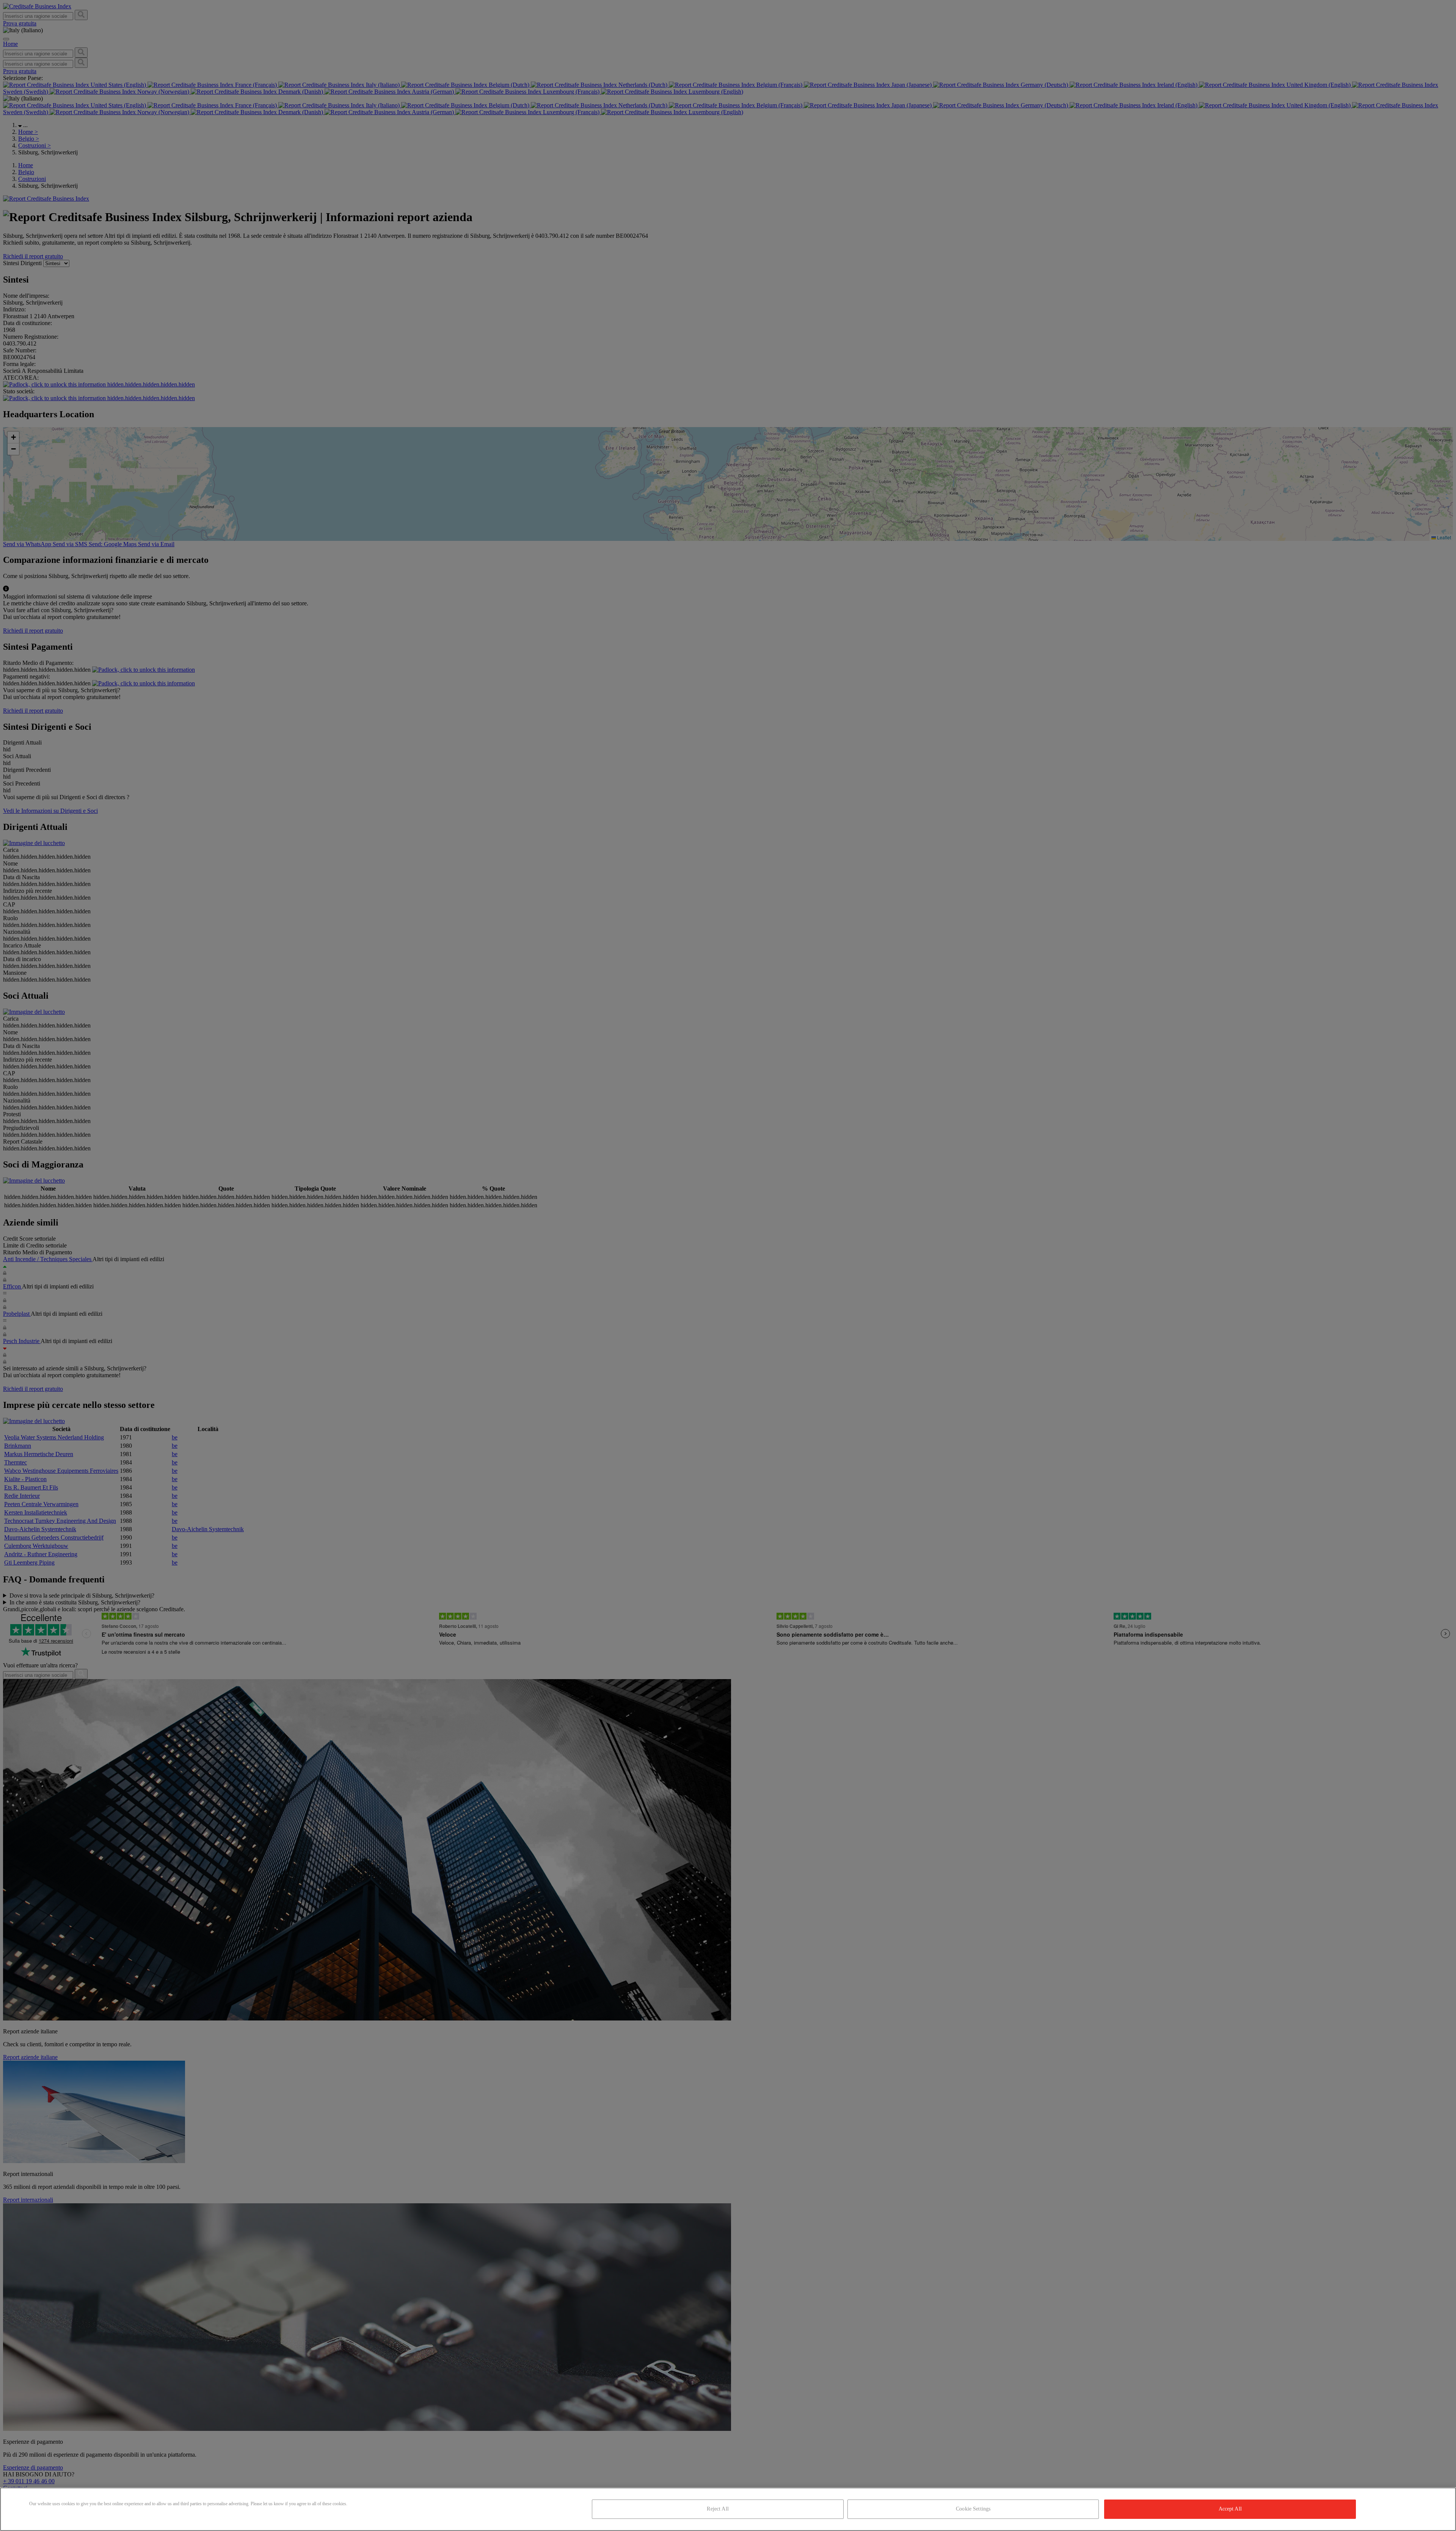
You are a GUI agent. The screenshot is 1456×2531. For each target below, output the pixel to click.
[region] (728, 2509)
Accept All (1230, 2509)
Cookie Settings (973, 2509)
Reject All (718, 2509)
